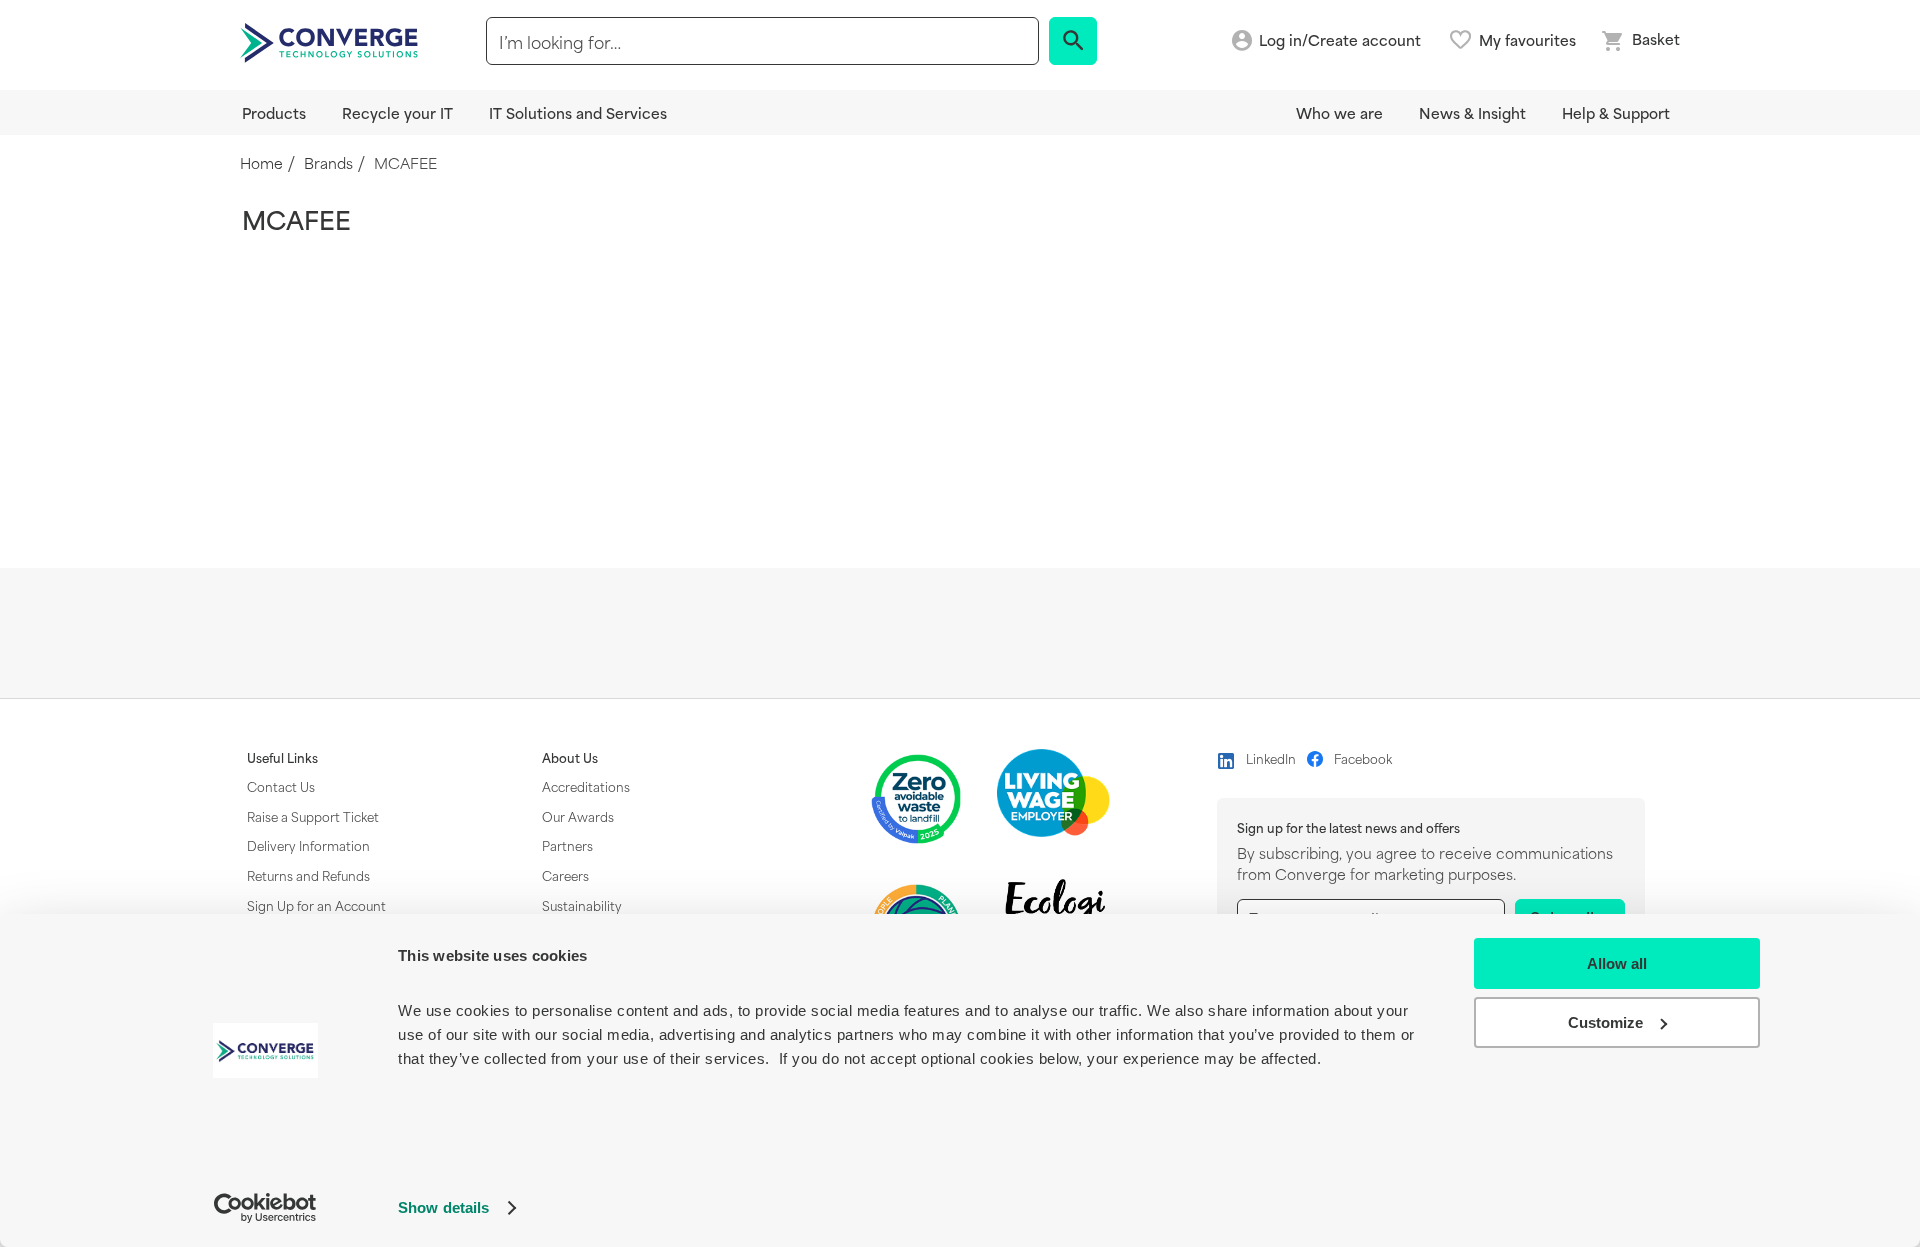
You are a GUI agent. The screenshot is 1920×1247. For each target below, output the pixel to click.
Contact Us (281, 786)
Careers (565, 875)
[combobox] (762, 41)
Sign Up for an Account (316, 905)
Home (261, 163)
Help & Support (1616, 112)
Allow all (1617, 963)
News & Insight (1472, 112)
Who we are (1339, 112)
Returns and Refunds (308, 875)
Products (274, 112)
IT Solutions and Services (578, 112)
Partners (567, 845)
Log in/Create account (1340, 40)
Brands (328, 163)
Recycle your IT (397, 112)
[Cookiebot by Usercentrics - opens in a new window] (265, 1208)
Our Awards (578, 816)
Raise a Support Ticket (313, 816)
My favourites (1527, 40)
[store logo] (332, 41)
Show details (443, 1207)
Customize (1605, 1022)
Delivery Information (308, 845)
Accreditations (586, 786)
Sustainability (582, 905)
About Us (570, 758)
